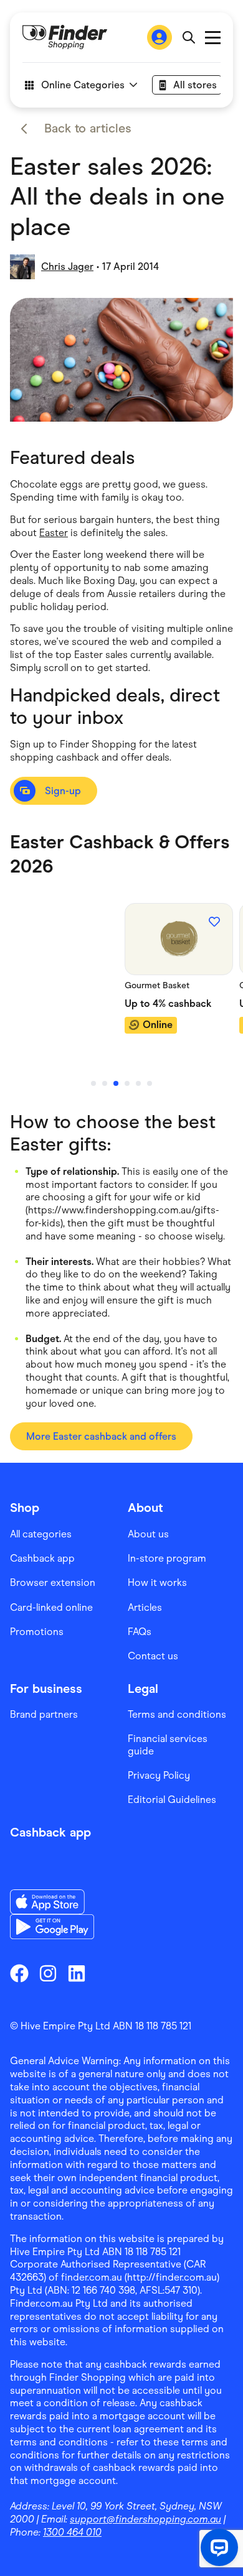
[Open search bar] (188, 37)
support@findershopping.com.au (145, 2519)
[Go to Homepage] (65, 37)
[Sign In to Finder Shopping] (160, 37)
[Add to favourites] (214, 922)
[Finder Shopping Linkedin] (77, 1973)
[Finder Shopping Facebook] (19, 1973)
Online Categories (83, 85)
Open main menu (213, 38)
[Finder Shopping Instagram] (48, 1973)
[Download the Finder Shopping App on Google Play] (52, 1927)
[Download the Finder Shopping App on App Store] (52, 1902)
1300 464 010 (72, 2532)
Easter (54, 533)
